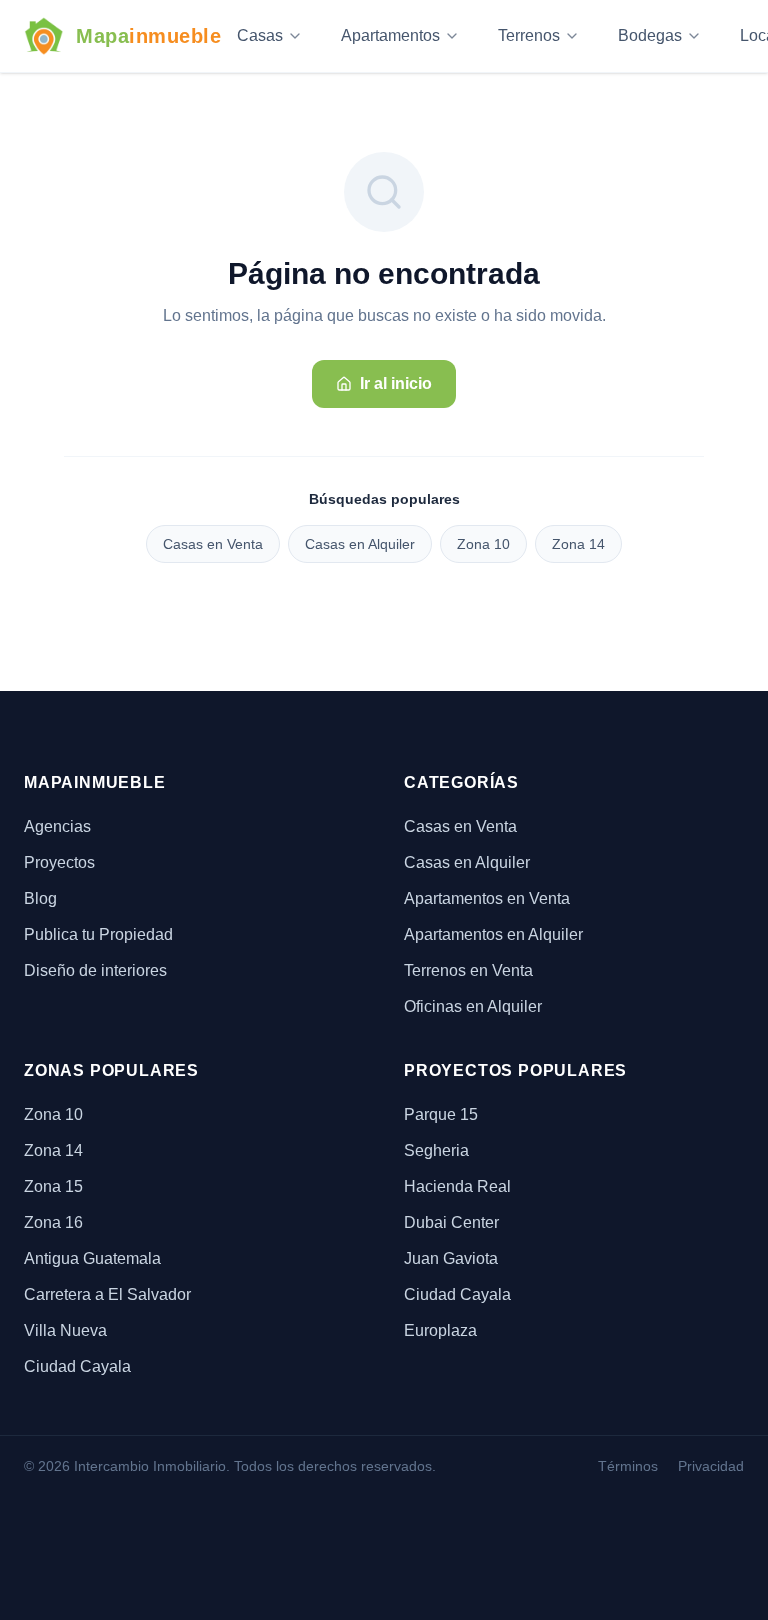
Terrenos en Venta (468, 970)
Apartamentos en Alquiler (493, 934)
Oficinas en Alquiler (473, 1006)
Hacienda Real (457, 1186)
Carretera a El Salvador (107, 1294)
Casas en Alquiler (360, 544)
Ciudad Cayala (77, 1366)
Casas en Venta (213, 544)
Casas (260, 35)
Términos (628, 1466)
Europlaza (440, 1330)
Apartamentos (390, 35)
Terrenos (529, 35)
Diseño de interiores (95, 970)
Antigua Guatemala (92, 1258)
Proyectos (59, 862)
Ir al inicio (396, 383)
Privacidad (711, 1466)
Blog (40, 898)
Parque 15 (441, 1114)
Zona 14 (578, 544)
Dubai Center (451, 1222)
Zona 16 (53, 1222)
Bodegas (650, 35)
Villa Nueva (65, 1330)
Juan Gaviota (451, 1258)
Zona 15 (53, 1186)
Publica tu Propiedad (98, 934)
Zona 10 (483, 544)
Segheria (436, 1150)
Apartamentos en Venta (487, 898)
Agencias (57, 826)
